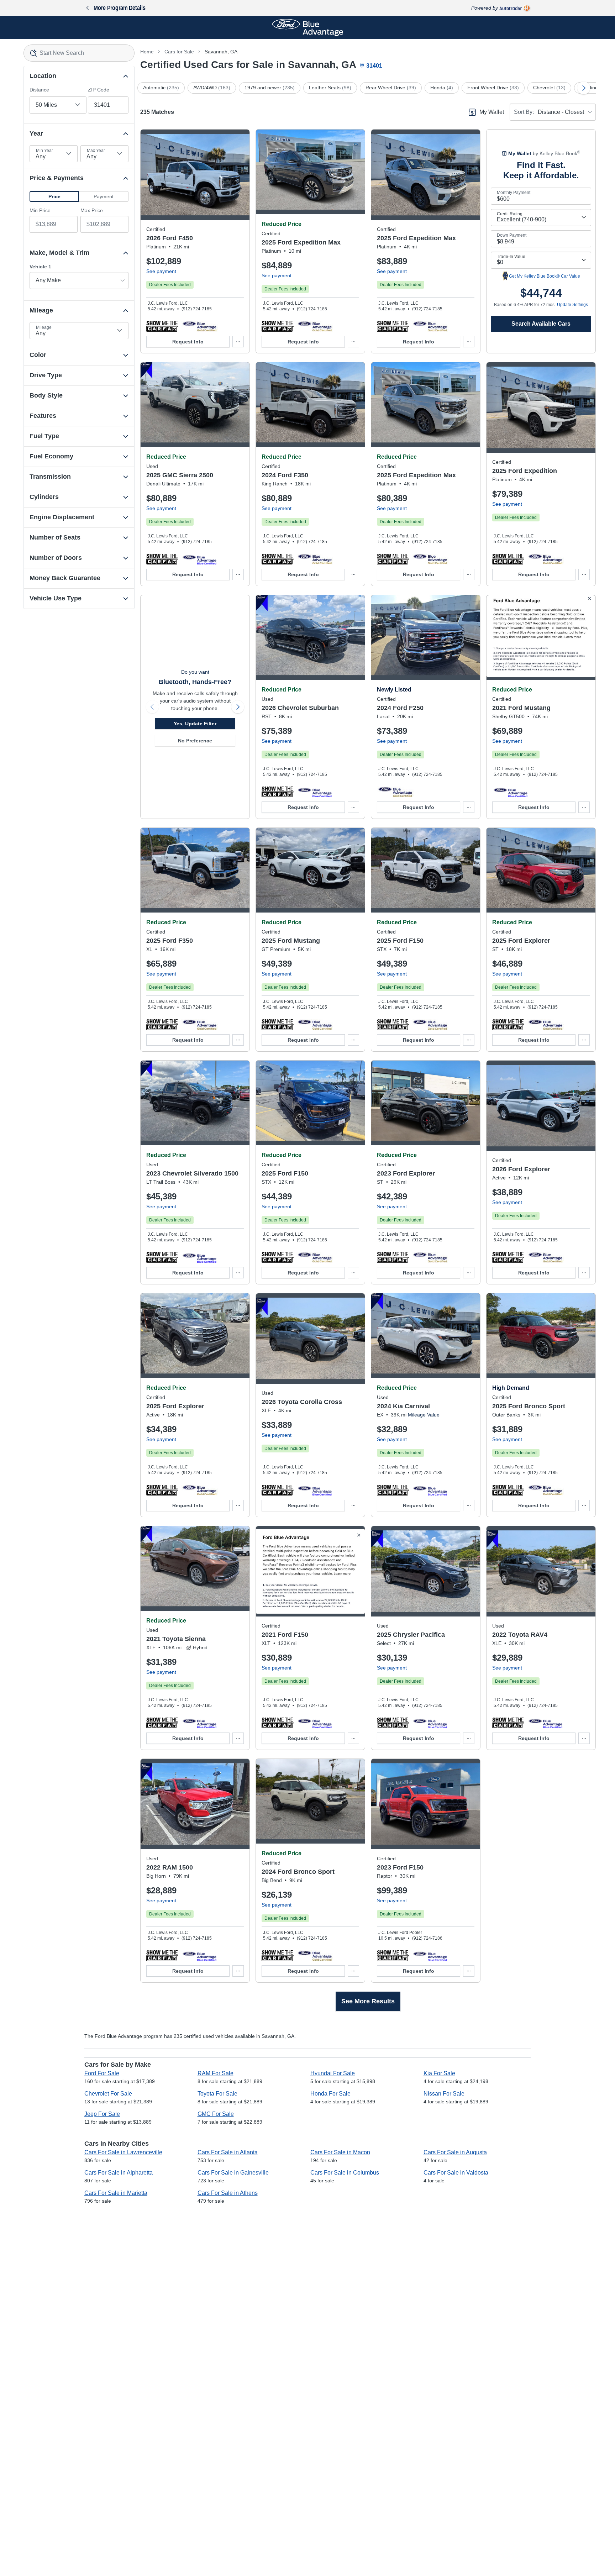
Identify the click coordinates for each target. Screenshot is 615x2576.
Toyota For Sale (217, 2094)
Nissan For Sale (444, 2094)
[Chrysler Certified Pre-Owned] (430, 1723)
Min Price (40, 210)
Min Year (44, 151)
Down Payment (512, 235)
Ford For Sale (102, 2073)
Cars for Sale (179, 52)
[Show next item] (238, 707)
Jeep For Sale (102, 2114)
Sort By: (524, 112)
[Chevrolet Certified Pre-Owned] (315, 792)
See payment (161, 271)
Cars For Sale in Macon (340, 2152)
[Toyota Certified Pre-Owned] (315, 1490)
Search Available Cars (541, 324)
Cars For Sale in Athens (228, 2193)
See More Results (368, 2001)
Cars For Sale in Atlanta (228, 2152)
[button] (54, 196)
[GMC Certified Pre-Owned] (199, 559)
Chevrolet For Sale (108, 2094)
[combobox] (79, 53)
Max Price (92, 210)
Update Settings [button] (572, 305)
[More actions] (238, 342)
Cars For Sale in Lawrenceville (123, 2152)
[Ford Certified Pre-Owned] (199, 326)
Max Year (96, 151)
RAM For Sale (215, 2073)
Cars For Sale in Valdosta (456, 2173)
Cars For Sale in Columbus (345, 2173)
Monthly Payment (514, 193)
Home (147, 52)
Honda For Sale (330, 2094)
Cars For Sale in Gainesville (233, 2173)
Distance (39, 90)
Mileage (44, 327)
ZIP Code (99, 90)
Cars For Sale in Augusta (455, 2152)
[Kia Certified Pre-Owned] (430, 1490)
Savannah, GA (221, 52)
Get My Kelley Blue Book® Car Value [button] (545, 276)
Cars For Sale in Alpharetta (119, 2173)
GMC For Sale (216, 2114)
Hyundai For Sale (333, 2073)
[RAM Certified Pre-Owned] (199, 1955)
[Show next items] (584, 88)
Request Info (188, 342)
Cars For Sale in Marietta (116, 2193)
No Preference (195, 741)
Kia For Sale (439, 2073)
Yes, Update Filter (195, 724)
